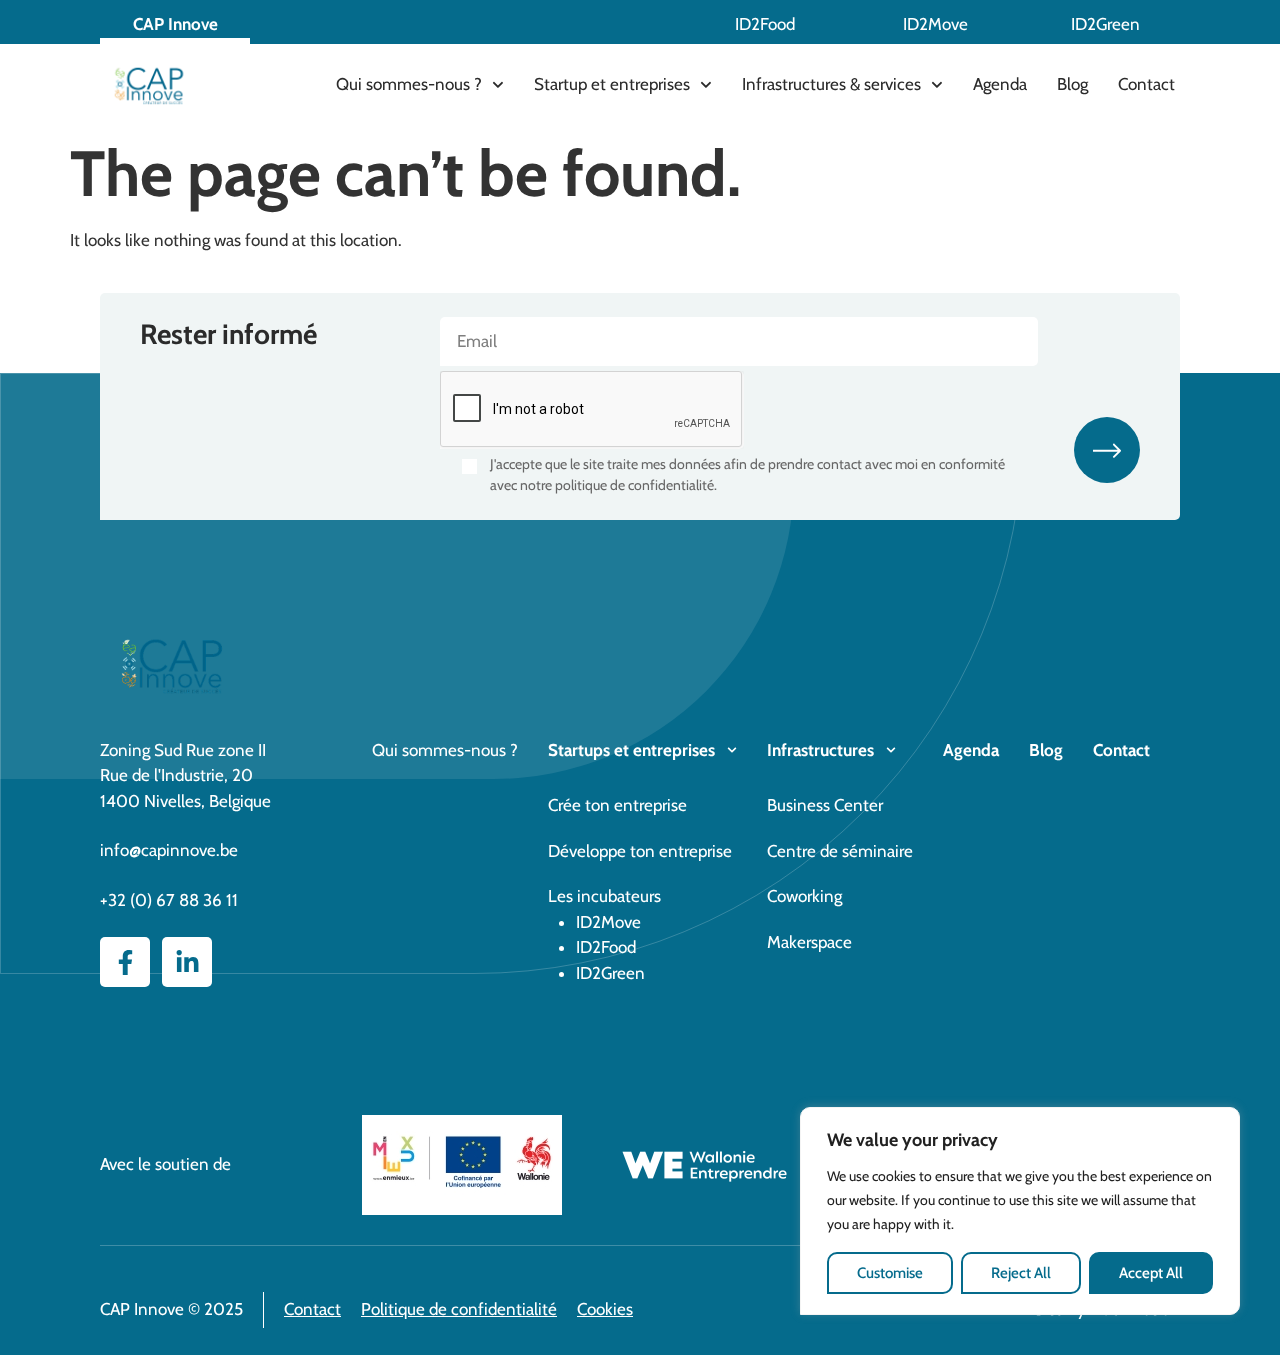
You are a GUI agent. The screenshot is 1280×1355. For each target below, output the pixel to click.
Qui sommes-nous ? (409, 84)
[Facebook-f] (125, 962)
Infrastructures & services (831, 84)
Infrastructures (820, 750)
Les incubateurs (604, 896)
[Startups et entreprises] (732, 750)
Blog (1072, 84)
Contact (1146, 84)
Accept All (1151, 1273)
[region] (1020, 1211)
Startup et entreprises (612, 84)
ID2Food (765, 24)
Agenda (1000, 84)
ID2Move (935, 24)
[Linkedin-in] (187, 962)
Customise (890, 1273)
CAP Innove (175, 24)
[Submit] (1107, 450)
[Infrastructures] (891, 750)
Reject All (1021, 1273)
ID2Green (1105, 24)
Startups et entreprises (631, 750)
